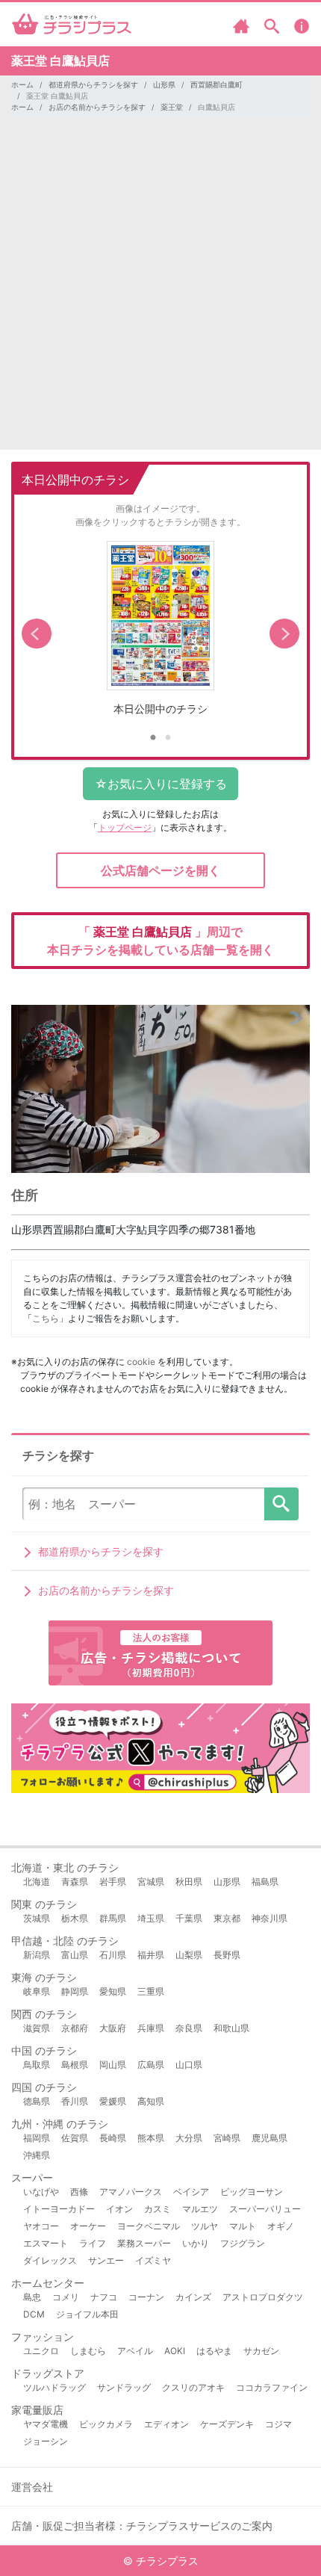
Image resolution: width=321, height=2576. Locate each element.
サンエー (106, 2260)
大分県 (189, 2138)
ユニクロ (41, 2351)
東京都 (227, 1918)
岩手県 (113, 1882)
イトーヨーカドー (59, 2209)
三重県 (151, 1991)
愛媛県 (113, 2101)
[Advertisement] (160, 289)
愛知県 (113, 1991)
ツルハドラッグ (54, 2387)
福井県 (151, 1955)
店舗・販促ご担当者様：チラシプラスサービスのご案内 (142, 2526)
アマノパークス (131, 2192)
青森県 (75, 1882)
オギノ (281, 2226)
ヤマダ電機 (46, 2424)
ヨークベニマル (149, 2226)
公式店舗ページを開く (160, 870)
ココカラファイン (272, 2387)
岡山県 (113, 2065)
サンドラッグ (124, 2387)
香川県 (75, 2101)
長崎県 (113, 2138)
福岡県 (37, 2138)
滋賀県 (37, 2028)
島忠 (32, 2297)
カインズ (193, 2297)
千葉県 (189, 1918)
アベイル (135, 2351)
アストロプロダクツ (263, 2297)
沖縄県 (37, 2155)
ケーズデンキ (227, 2424)
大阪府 (113, 2028)
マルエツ (200, 2209)
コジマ (278, 2424)
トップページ (125, 827)
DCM (34, 2314)
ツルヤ (205, 2226)
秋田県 (189, 1882)
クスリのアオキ (193, 2387)
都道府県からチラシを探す (93, 84)
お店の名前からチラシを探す (97, 107)
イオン (119, 2209)
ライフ (93, 2243)
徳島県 (37, 2101)
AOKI (175, 2351)
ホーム (22, 84)
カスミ (158, 2209)
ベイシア (191, 2192)
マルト (243, 2226)
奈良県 (189, 2028)
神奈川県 (269, 1918)
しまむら (88, 2351)
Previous (37, 634)
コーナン (146, 2297)
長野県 (227, 1955)
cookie (141, 1362)
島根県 (75, 2065)
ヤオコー (41, 2226)
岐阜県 (37, 1991)
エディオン (166, 2424)
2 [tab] (168, 738)
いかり (196, 2243)
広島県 (151, 2065)
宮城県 (151, 1882)
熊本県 (151, 2138)
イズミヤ (153, 2260)
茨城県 (37, 1918)
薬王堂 (172, 107)
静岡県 (75, 1991)
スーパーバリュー (265, 2209)
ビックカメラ (106, 2424)
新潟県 (37, 1955)
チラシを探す (281, 1504)
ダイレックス (50, 2260)
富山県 (75, 1955)
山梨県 (189, 1955)
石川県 (113, 1955)
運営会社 (32, 2487)
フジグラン (243, 2243)
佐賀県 (75, 2138)
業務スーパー (144, 2243)
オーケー (88, 2226)
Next (284, 634)
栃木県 (75, 1918)
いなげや (41, 2192)
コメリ (66, 2297)
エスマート (46, 2243)
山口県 (189, 2065)
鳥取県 (37, 2065)
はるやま (214, 2351)
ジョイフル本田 (87, 2314)
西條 (79, 2192)
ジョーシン (46, 2441)
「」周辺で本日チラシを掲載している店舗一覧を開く (160, 941)
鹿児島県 (269, 2138)
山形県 (164, 84)
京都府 (75, 2028)
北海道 (37, 1882)
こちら (46, 1318)
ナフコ (104, 2297)
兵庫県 (151, 2028)
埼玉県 (151, 1918)
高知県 (151, 2101)
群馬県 (113, 1918)
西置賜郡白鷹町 (216, 84)
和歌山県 (231, 2028)
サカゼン (261, 2351)
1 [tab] (153, 738)
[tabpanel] (160, 634)
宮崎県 (227, 2138)
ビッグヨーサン (252, 2192)
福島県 (265, 1882)
